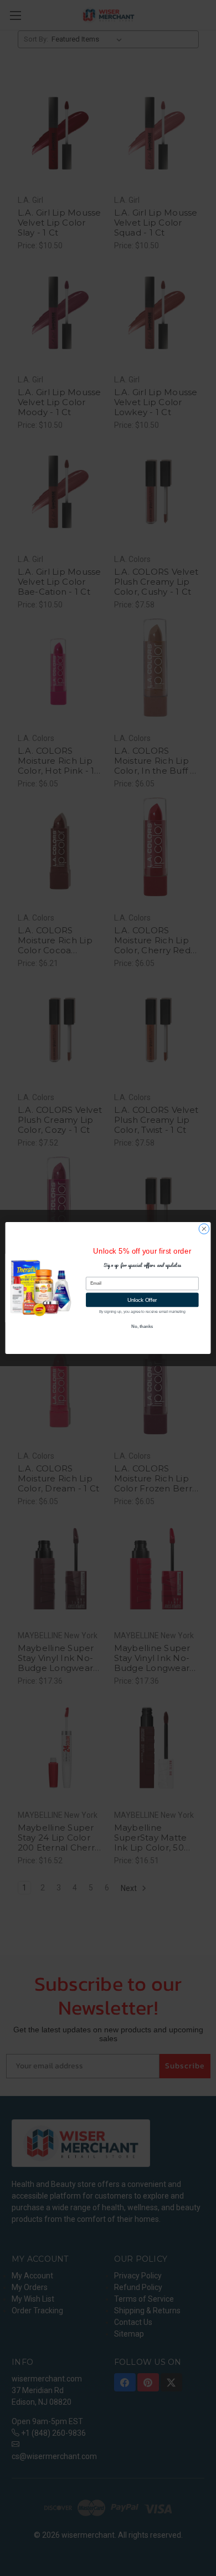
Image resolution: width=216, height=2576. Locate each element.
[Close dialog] (204, 1229)
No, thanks (142, 1327)
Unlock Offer (142, 1300)
